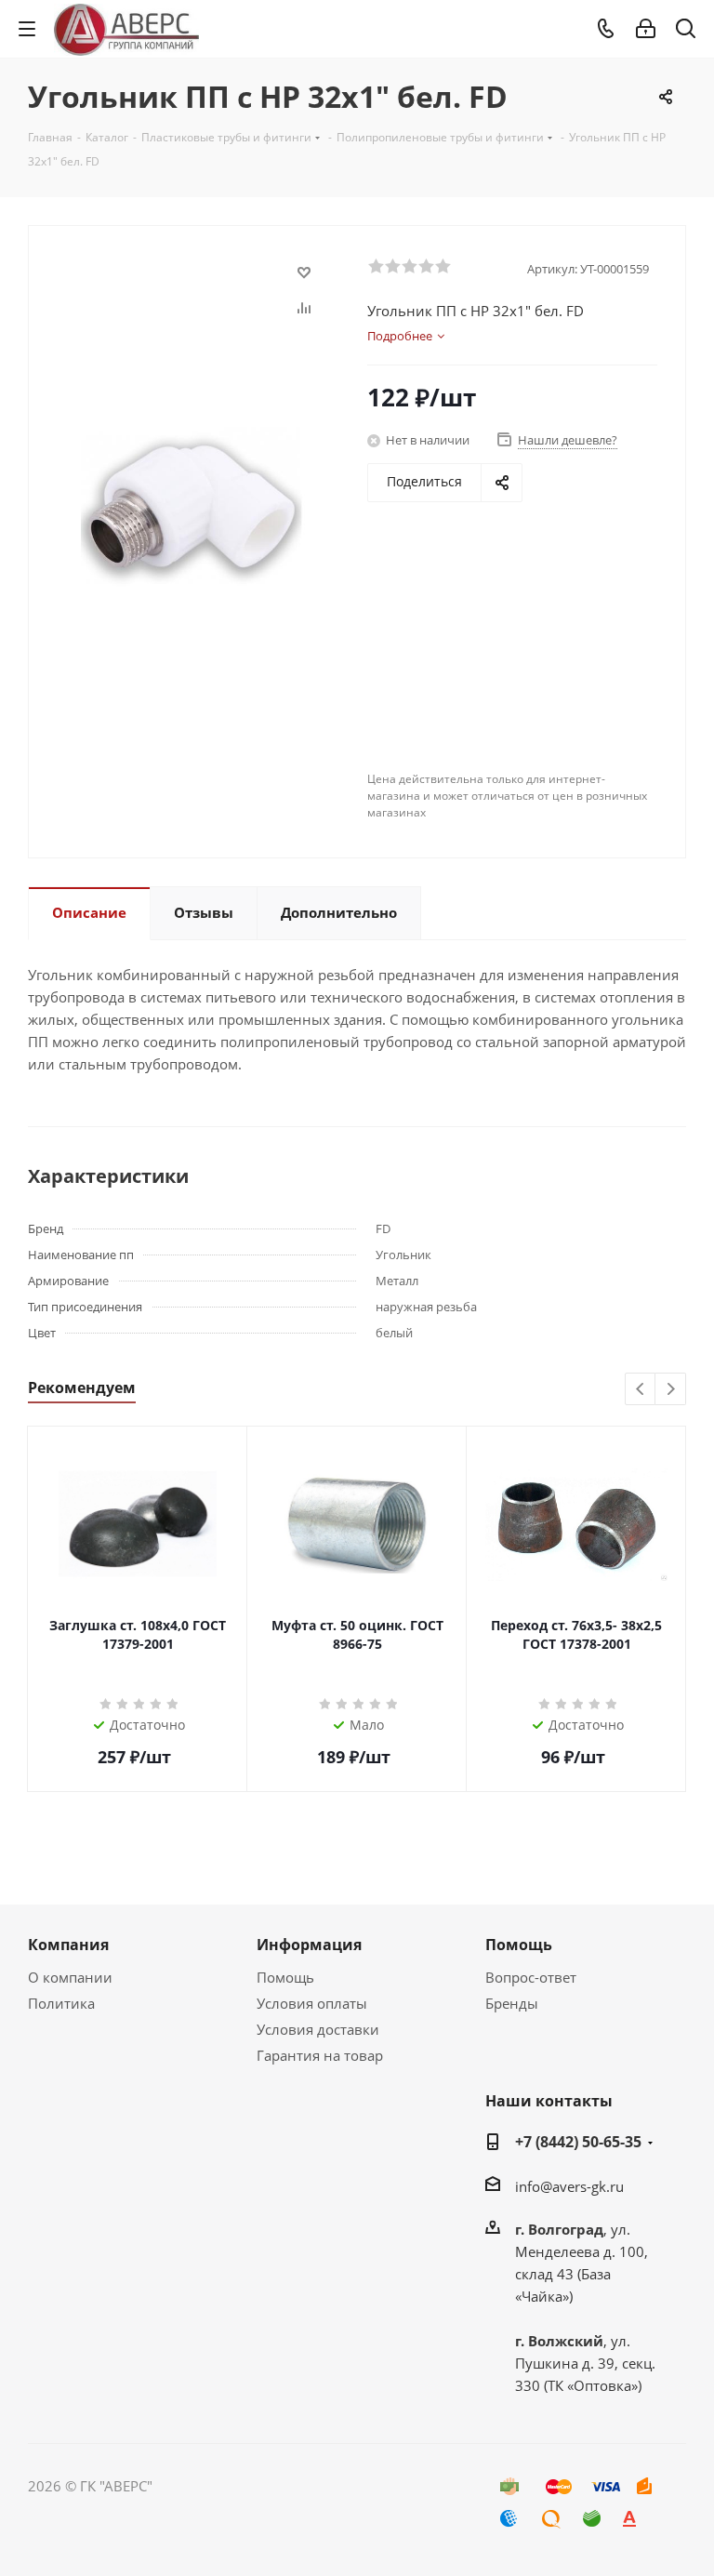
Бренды (512, 2003)
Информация (309, 1945)
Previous (641, 1390)
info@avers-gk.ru (569, 2186)
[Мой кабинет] (646, 29)
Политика (61, 2003)
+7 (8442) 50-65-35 (578, 2142)
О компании (70, 1977)
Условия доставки (318, 2029)
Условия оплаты (312, 2003)
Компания (68, 1945)
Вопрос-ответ (531, 1977)
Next (671, 1390)
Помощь (285, 1977)
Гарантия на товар (320, 2055)
